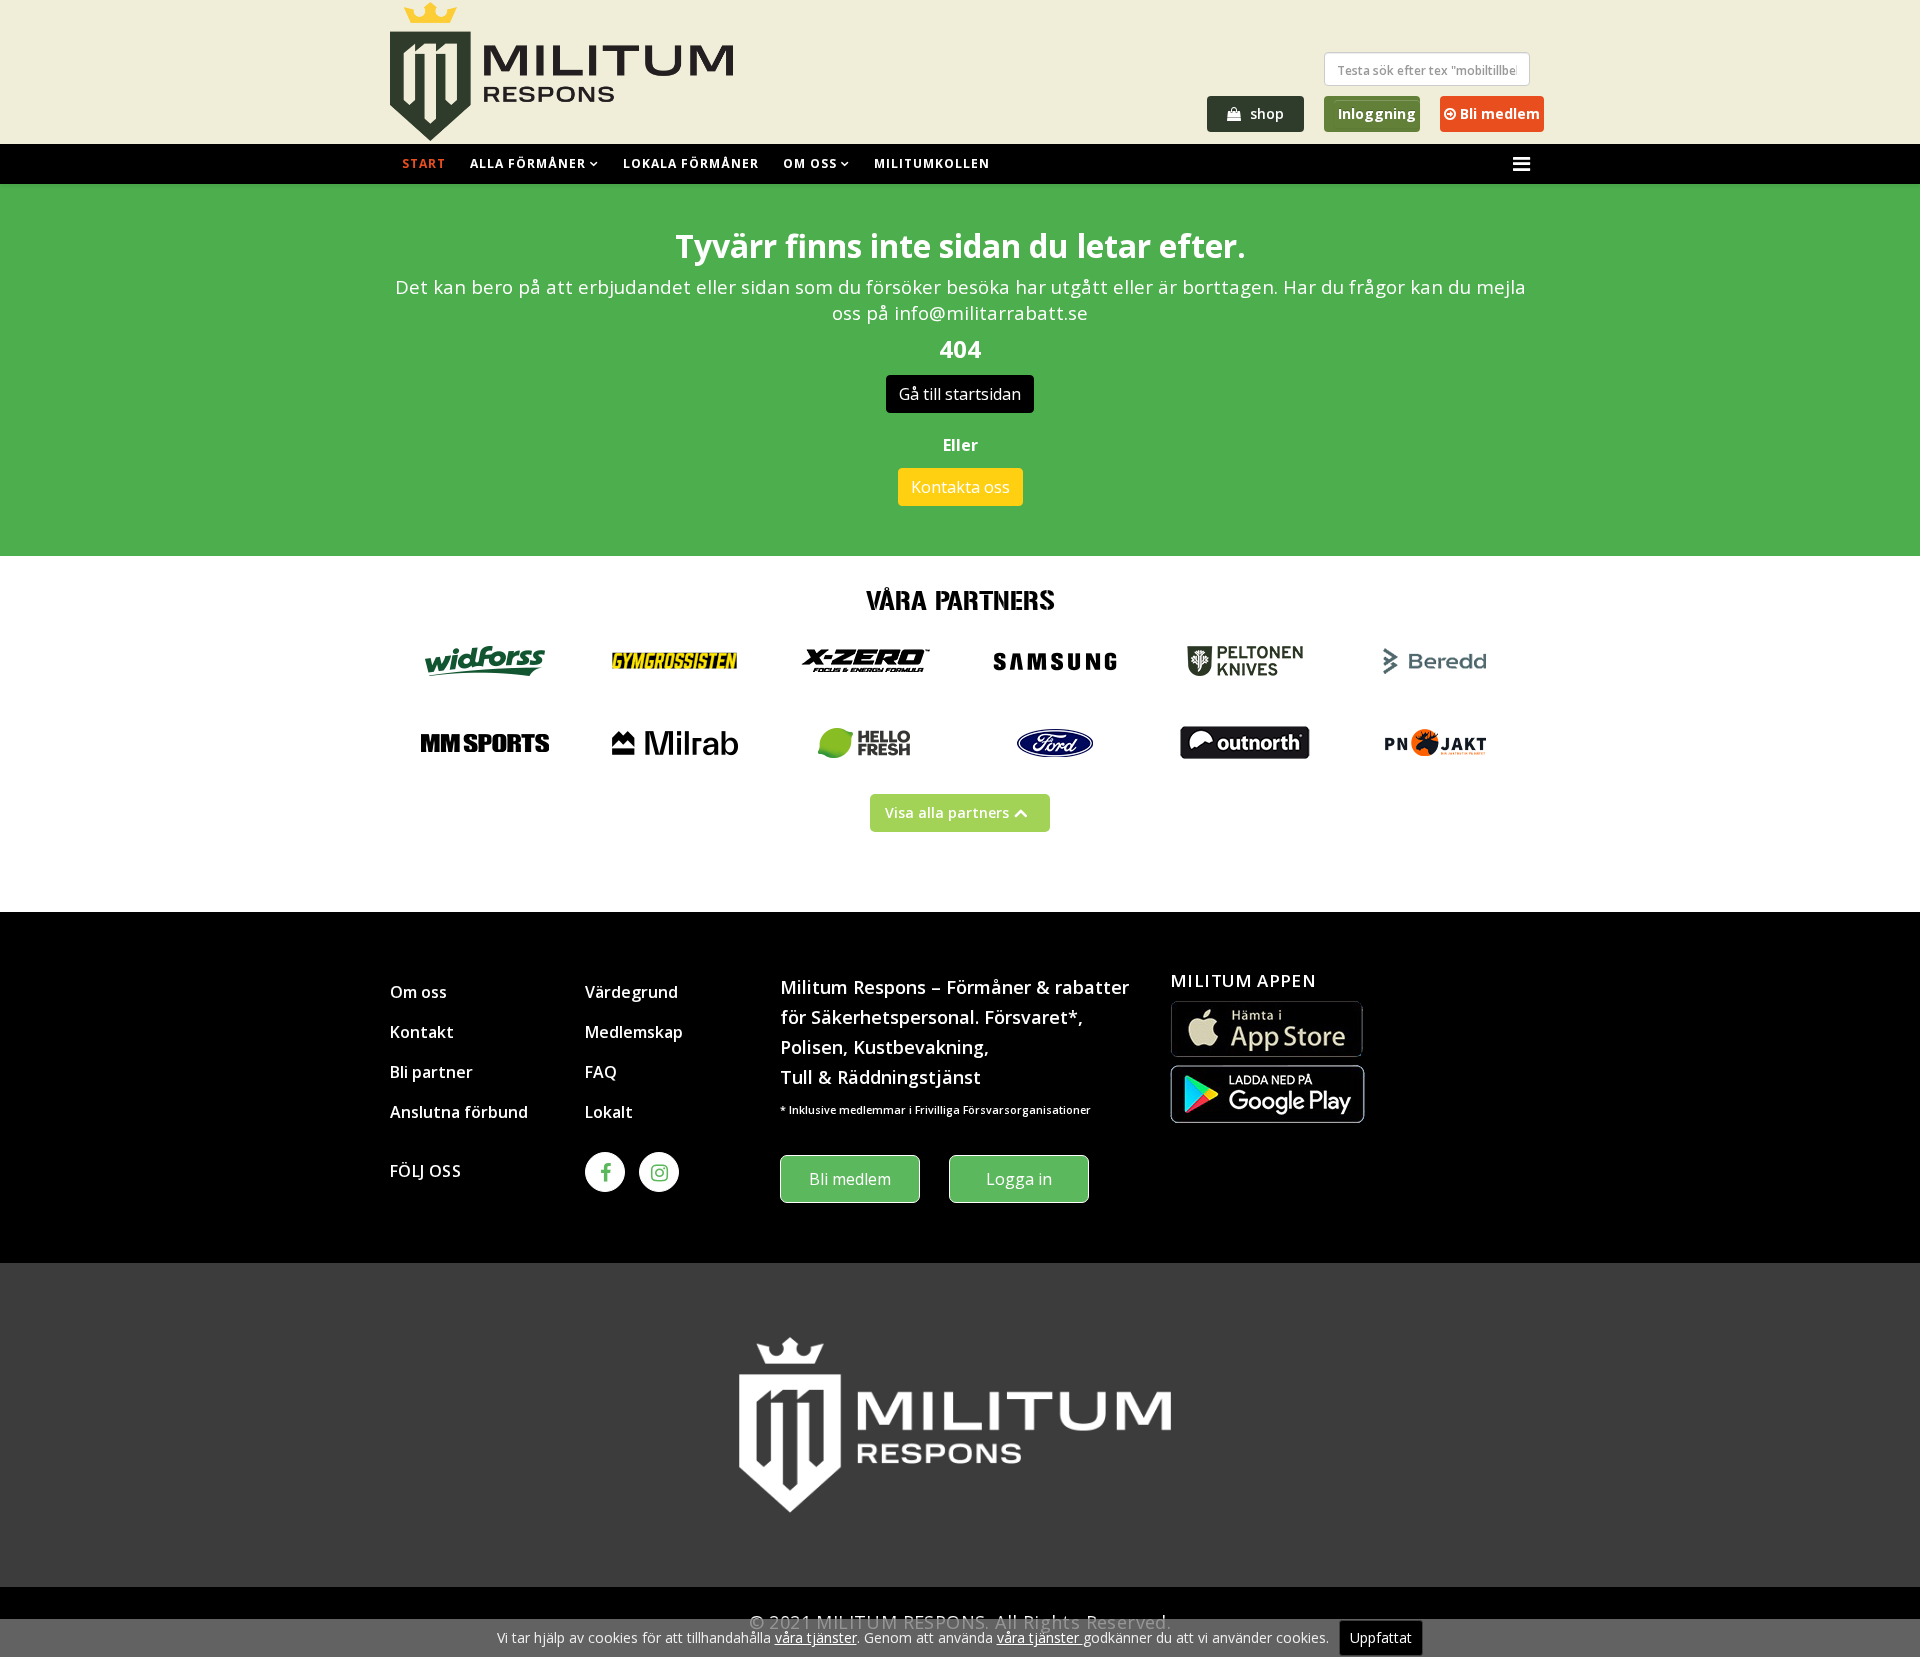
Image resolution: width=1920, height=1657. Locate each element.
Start (424, 163)
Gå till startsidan (960, 394)
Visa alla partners (947, 812)
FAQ (601, 1072)
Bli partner (431, 1072)
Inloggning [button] (1377, 113)
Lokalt (609, 1112)
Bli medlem (1498, 113)
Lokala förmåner (691, 163)
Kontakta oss (960, 487)
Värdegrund (631, 992)
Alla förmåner (528, 163)
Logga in (1019, 1179)
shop (1265, 113)
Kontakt (422, 1032)
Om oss (810, 163)
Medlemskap (634, 1032)
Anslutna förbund (459, 1112)
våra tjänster (816, 1637)
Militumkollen (932, 163)
